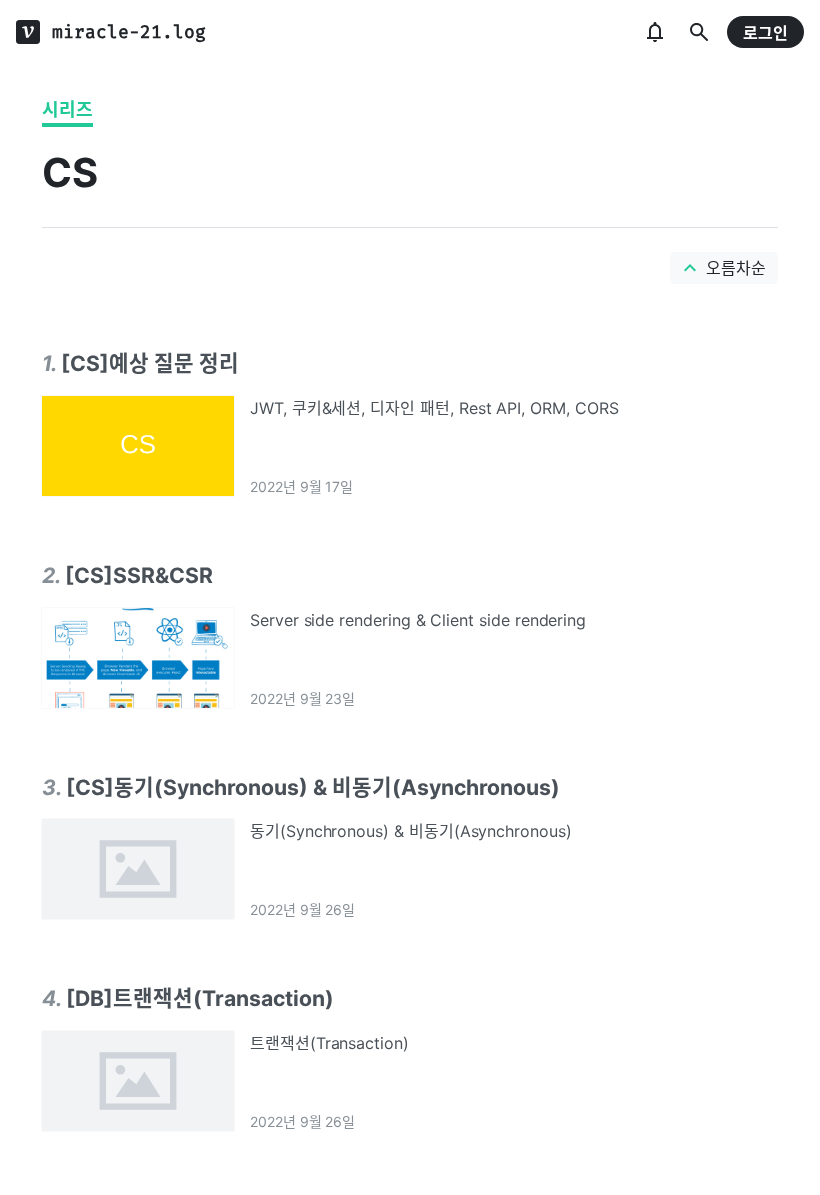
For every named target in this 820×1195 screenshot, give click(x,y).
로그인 (765, 33)
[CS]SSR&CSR (139, 575)
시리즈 (67, 109)
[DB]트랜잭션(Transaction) (200, 998)
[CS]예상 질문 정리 (150, 363)
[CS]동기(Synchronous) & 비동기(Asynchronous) (313, 787)
